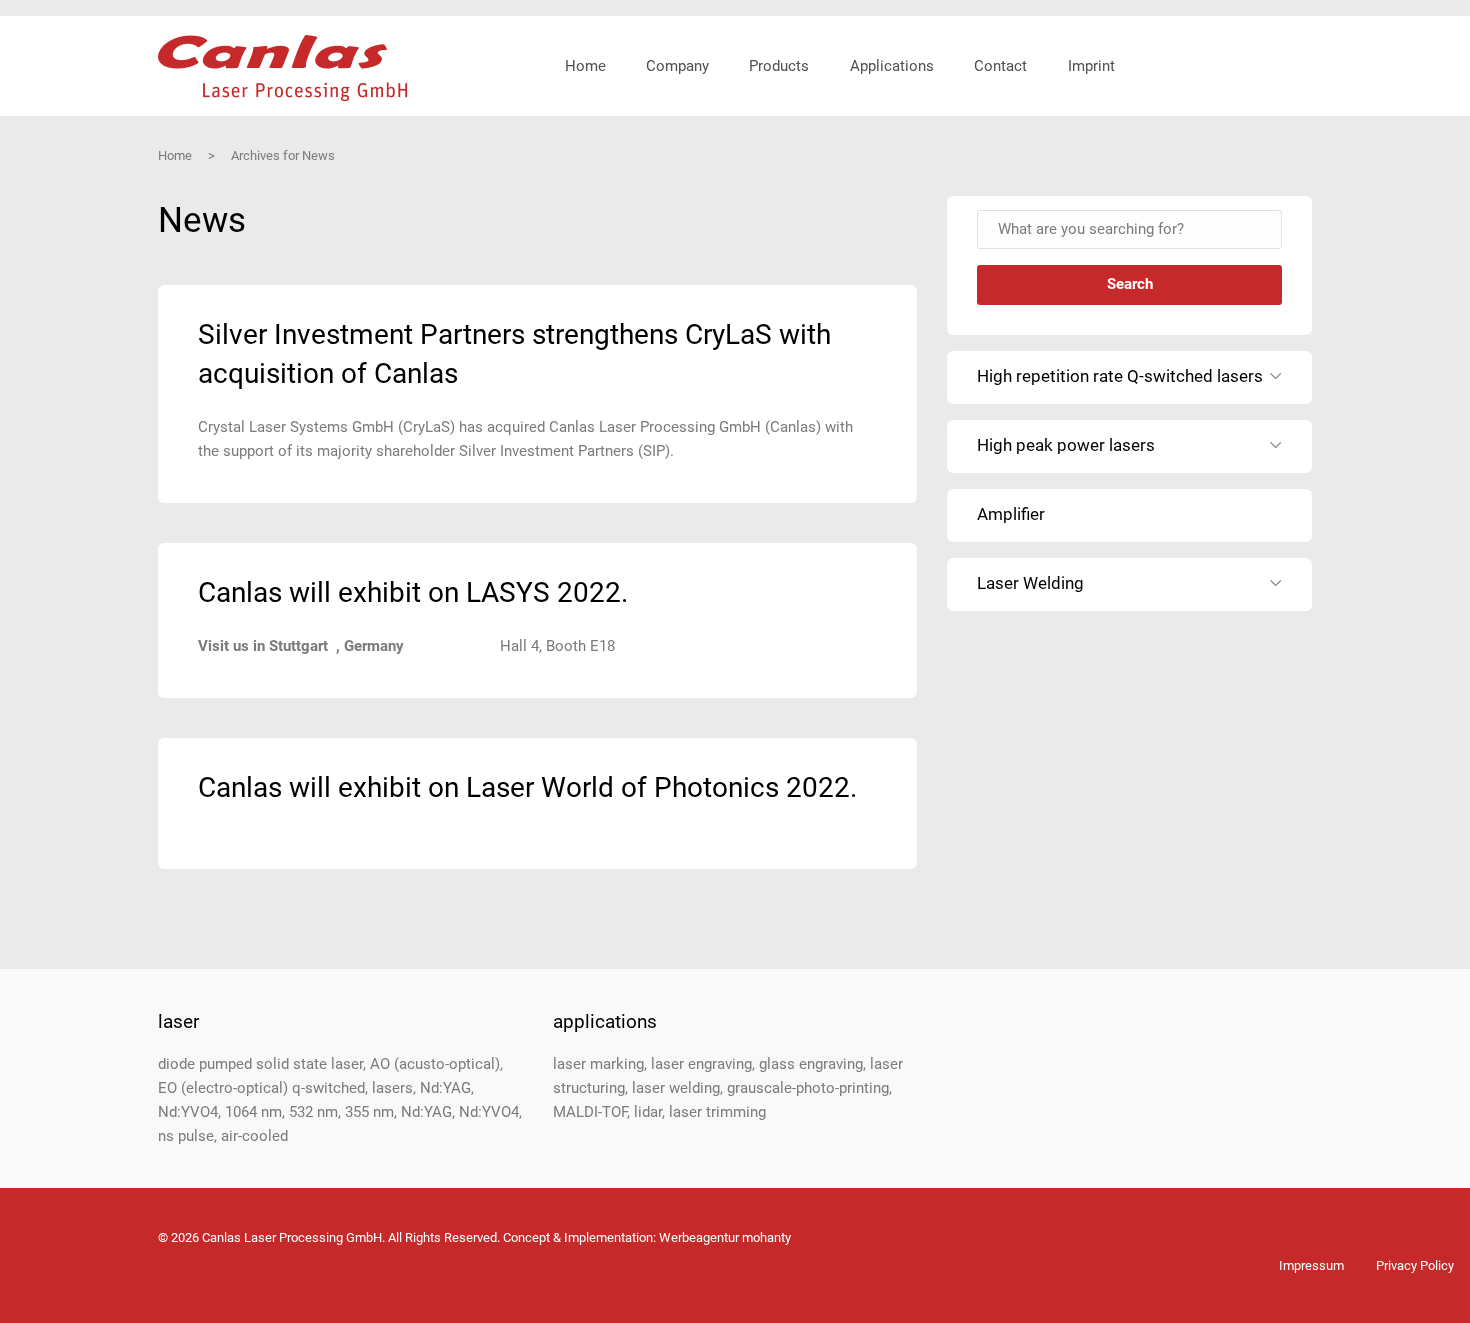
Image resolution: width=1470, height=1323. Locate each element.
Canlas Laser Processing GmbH (283, 68)
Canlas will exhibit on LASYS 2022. (413, 592)
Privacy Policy (1415, 1265)
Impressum (1311, 1265)
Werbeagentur (699, 1237)
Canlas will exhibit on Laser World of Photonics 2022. (527, 787)
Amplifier (1011, 514)
